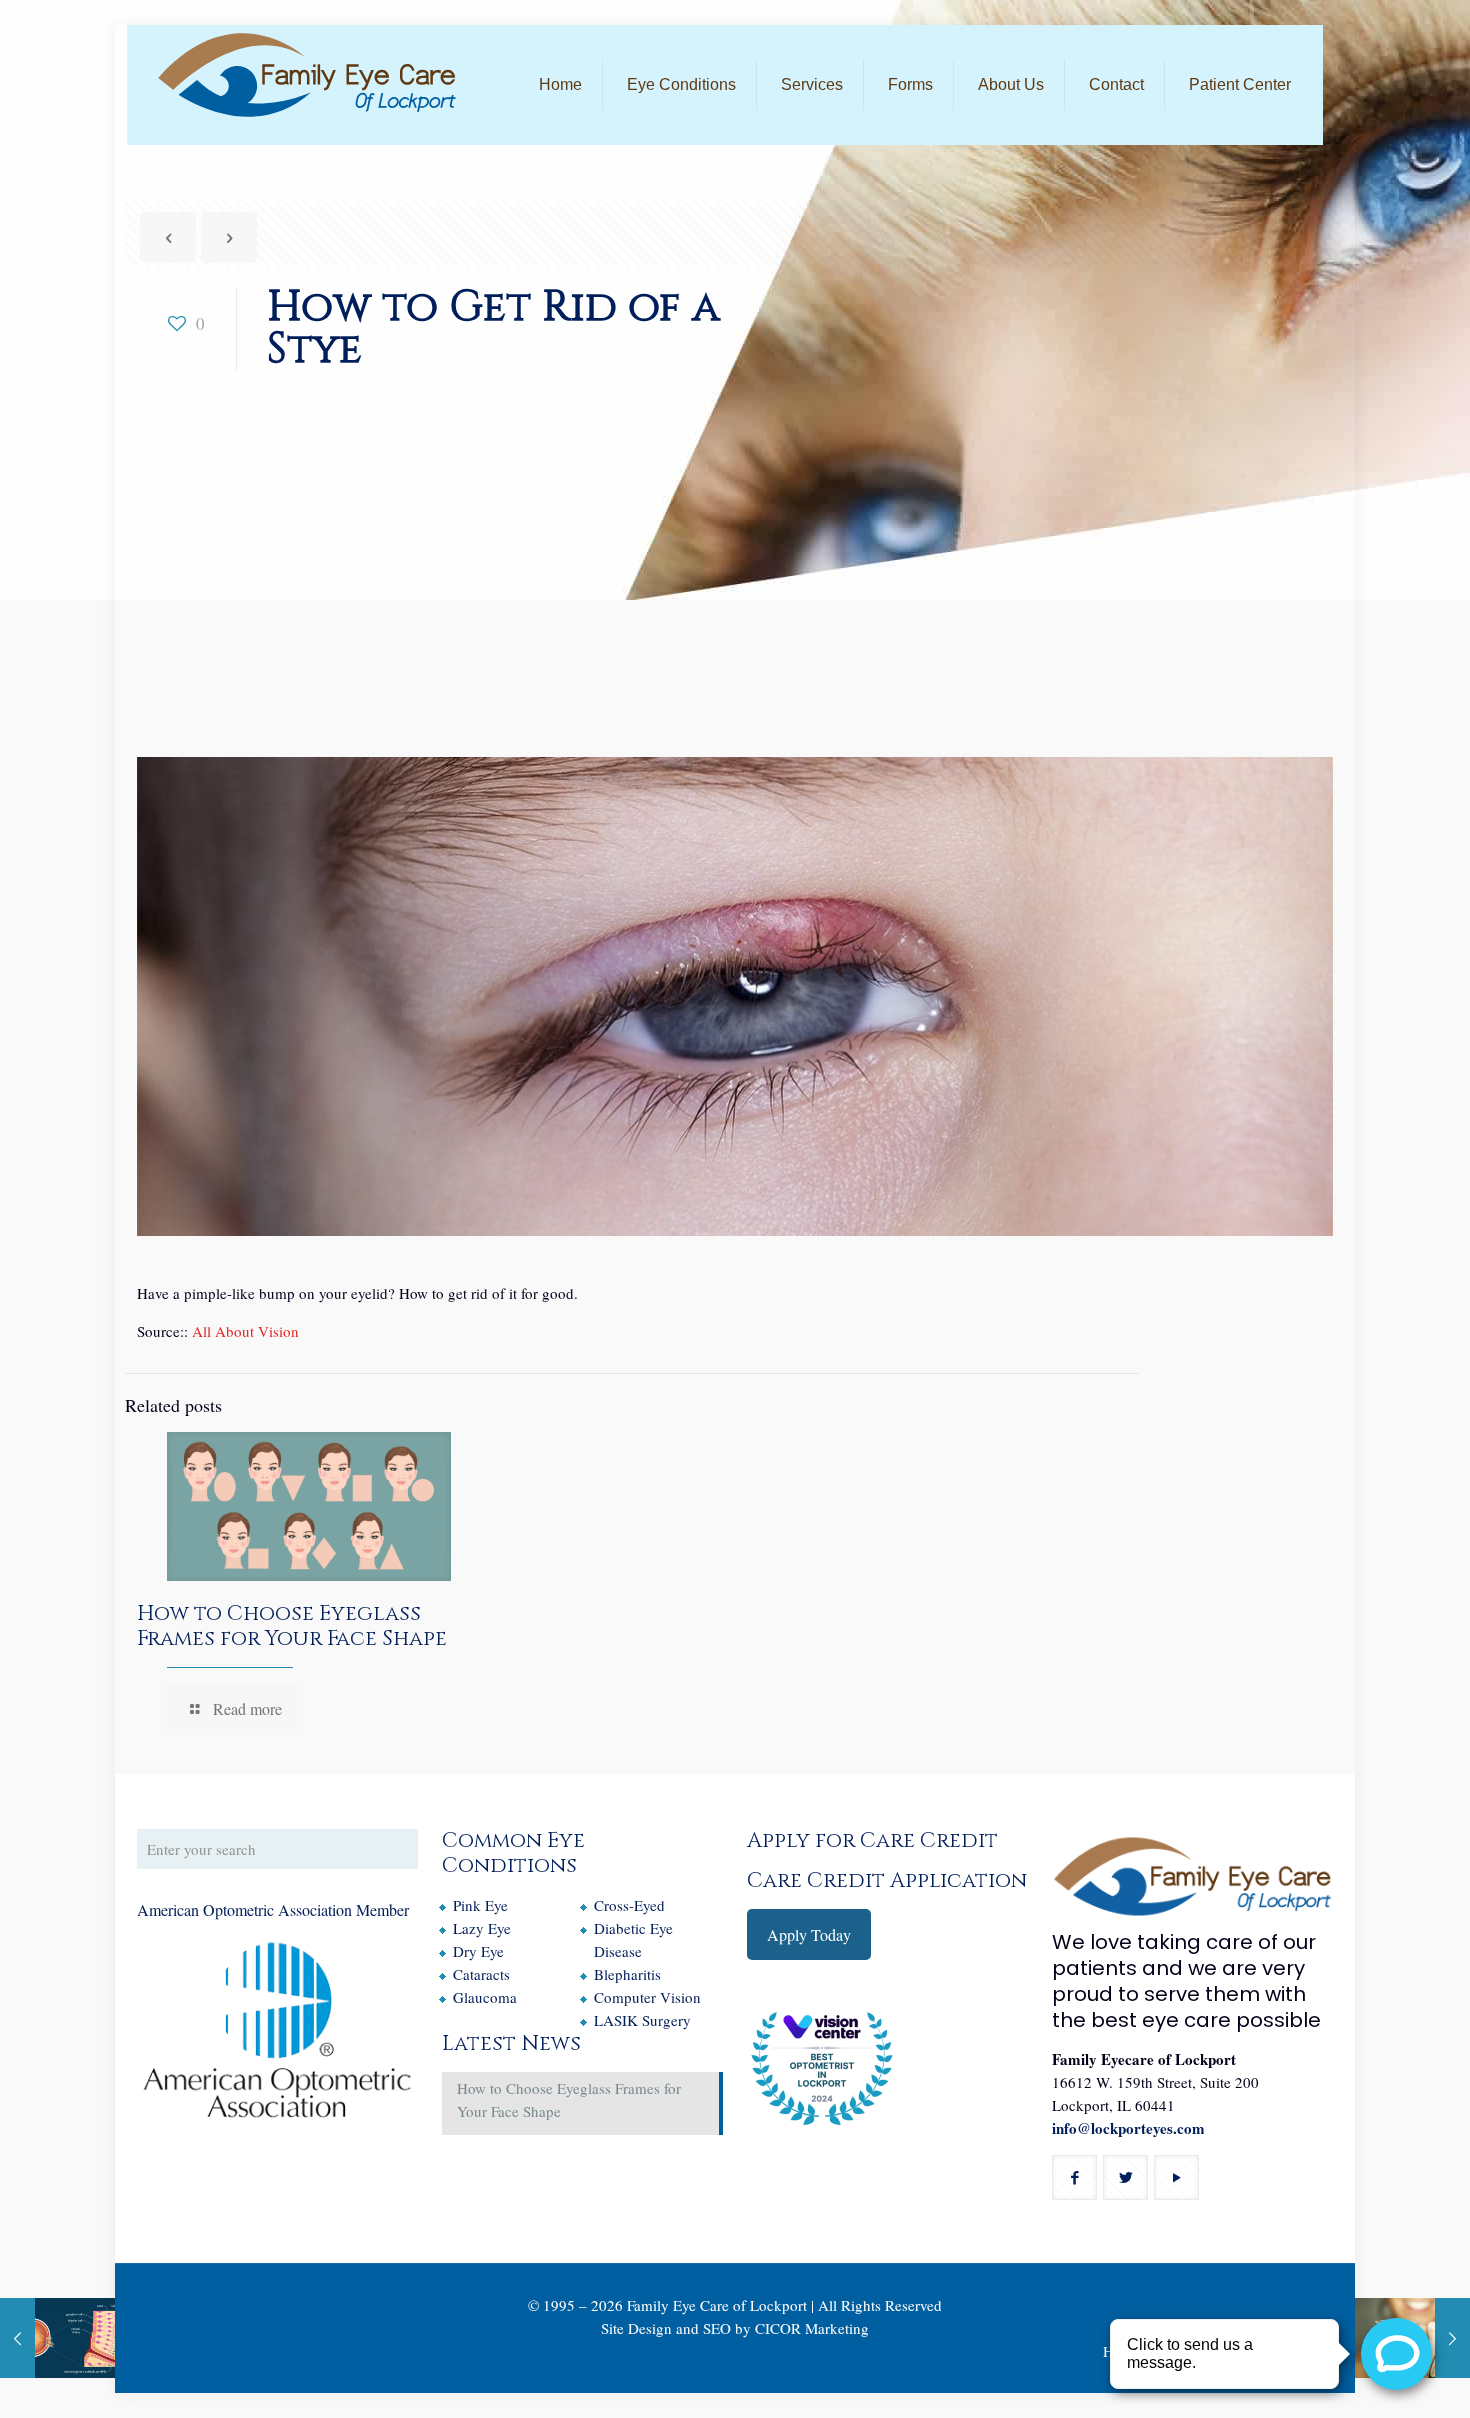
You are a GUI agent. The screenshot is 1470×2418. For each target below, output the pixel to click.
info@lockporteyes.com (1128, 2128)
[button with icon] (1074, 2177)
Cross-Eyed (629, 1905)
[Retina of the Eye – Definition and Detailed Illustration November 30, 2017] (57, 2338)
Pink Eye (480, 1905)
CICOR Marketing (812, 2328)
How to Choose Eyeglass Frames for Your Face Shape (292, 1626)
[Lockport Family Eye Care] (307, 75)
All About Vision (245, 1331)
